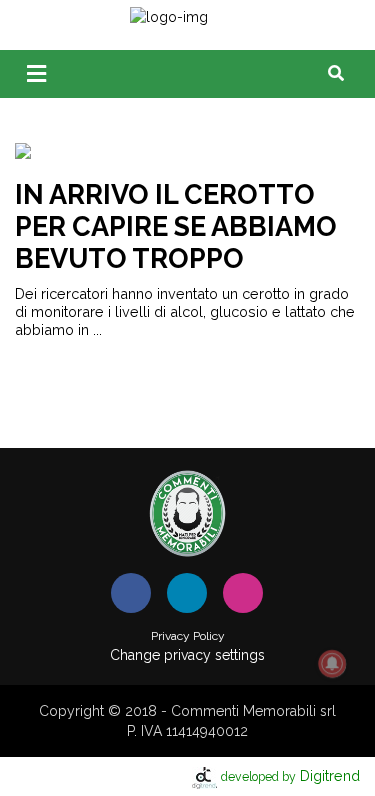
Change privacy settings (187, 655)
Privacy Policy (188, 636)
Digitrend (290, 775)
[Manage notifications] (332, 664)
